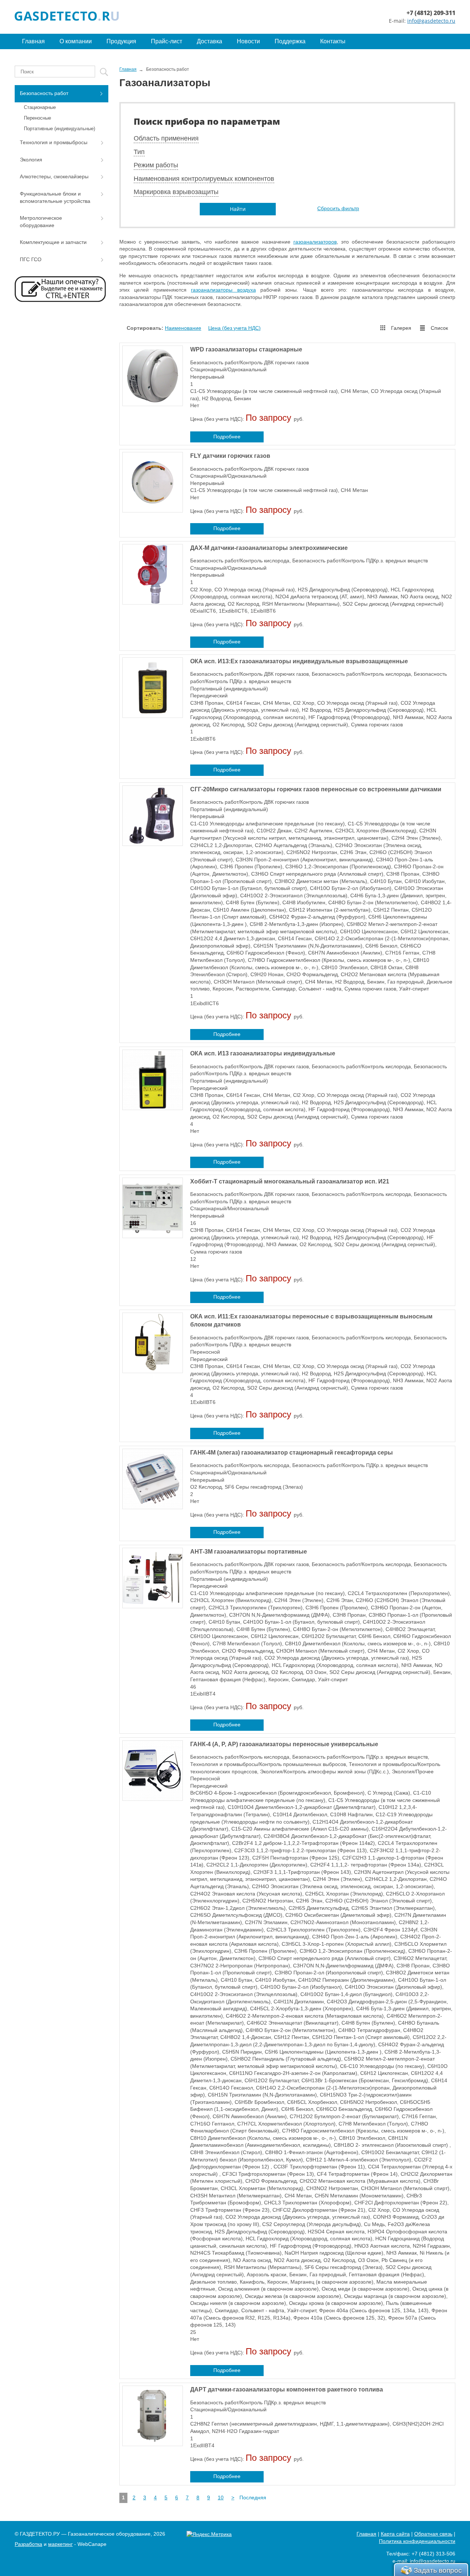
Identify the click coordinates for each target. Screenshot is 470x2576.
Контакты (333, 41)
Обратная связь (433, 2534)
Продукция (121, 41)
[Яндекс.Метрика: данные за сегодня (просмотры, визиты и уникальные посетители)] (209, 2535)
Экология (31, 160)
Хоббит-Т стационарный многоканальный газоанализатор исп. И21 (290, 1181)
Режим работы (156, 165)
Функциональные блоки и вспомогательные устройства (55, 197)
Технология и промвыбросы (54, 142)
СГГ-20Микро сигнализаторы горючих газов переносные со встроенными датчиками (316, 789)
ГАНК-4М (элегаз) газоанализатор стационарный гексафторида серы (292, 1453)
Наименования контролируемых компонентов (204, 179)
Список (439, 328)
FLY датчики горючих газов (230, 456)
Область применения (166, 138)
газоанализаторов (315, 242)
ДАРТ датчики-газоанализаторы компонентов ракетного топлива (287, 2389)
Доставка (209, 41)
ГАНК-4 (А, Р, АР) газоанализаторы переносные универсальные (284, 1744)
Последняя (253, 2497)
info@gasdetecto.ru (431, 21)
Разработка (28, 2544)
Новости (248, 41)
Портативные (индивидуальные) (59, 129)
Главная (33, 41)
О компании (76, 41)
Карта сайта (395, 2534)
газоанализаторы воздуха (223, 290)
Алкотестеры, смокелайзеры (54, 176)
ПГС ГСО (31, 259)
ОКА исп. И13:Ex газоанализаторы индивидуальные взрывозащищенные (299, 661)
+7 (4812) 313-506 (433, 2554)
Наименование (183, 328)
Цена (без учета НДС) (234, 328)
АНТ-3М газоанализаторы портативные (249, 1552)
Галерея (401, 328)
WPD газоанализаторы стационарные (246, 349)
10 (221, 2497)
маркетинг (60, 2544)
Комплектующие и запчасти (53, 242)
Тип (139, 152)
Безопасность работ (44, 93)
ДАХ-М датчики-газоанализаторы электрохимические (269, 548)
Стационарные (40, 107)
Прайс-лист (167, 41)
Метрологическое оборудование (41, 222)
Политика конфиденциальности (417, 2541)
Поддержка (290, 41)
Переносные (37, 118)
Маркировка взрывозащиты (176, 192)
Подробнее (227, 437)
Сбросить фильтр (338, 208)
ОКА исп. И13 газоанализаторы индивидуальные (263, 1053)
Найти (238, 209)
